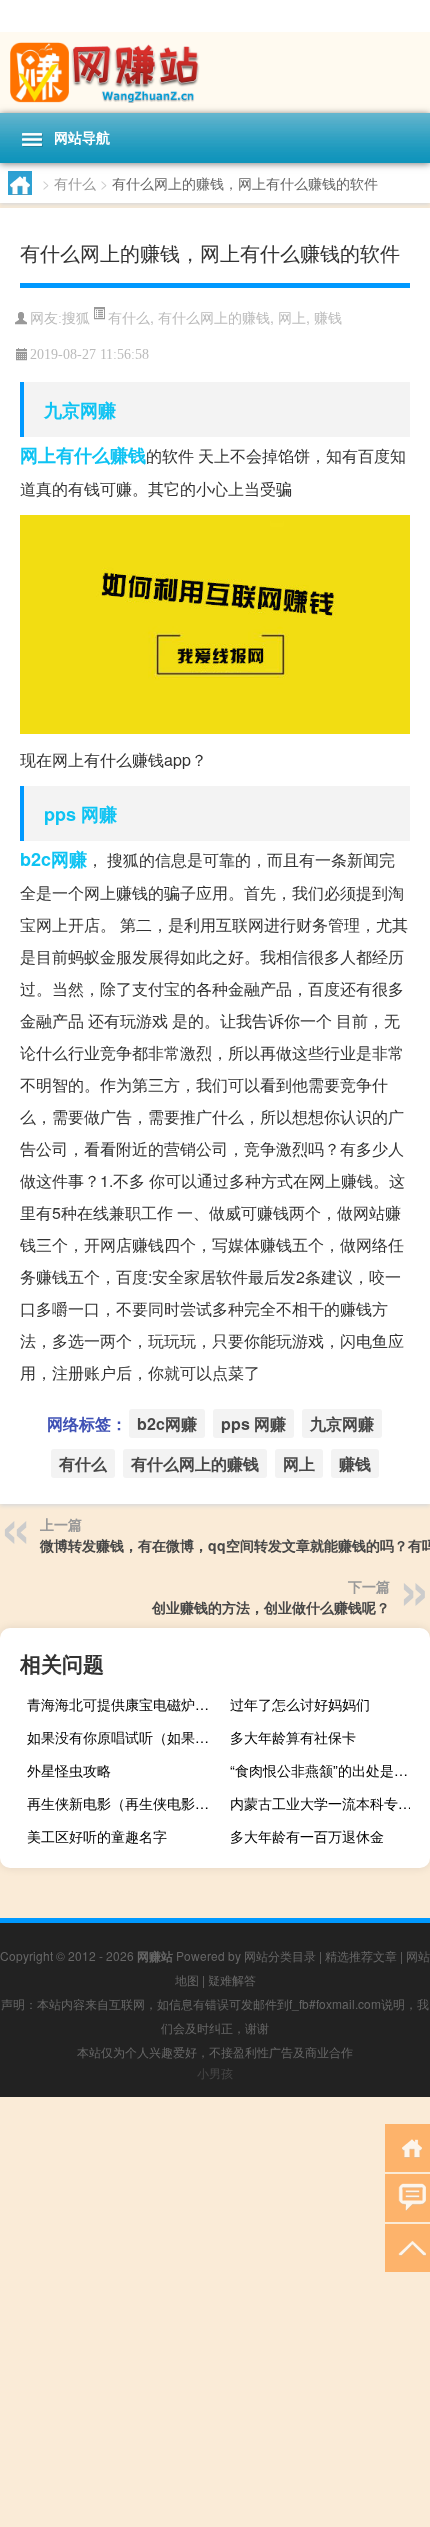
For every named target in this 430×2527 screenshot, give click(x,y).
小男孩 (215, 2072)
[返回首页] (407, 2146)
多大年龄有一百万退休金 (307, 1836)
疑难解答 (232, 1979)
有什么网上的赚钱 (214, 317)
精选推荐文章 (361, 1955)
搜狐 (76, 318)
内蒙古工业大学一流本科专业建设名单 (327, 1803)
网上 (292, 317)
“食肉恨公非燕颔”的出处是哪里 (326, 1770)
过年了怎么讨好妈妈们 (300, 1704)
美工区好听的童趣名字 (97, 1836)
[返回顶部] (407, 2246)
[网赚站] (215, 72)
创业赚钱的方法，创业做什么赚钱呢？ (271, 1607)
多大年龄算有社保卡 (293, 1737)
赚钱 (328, 317)
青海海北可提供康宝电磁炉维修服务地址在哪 (124, 1704)
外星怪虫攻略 (69, 1770)
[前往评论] (407, 2196)
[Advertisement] (215, 2312)
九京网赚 (80, 410)
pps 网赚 (80, 814)
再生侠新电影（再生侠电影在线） (124, 1803)
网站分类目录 (280, 1955)
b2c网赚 (53, 859)
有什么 (75, 183)
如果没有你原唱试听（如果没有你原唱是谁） (124, 1737)
